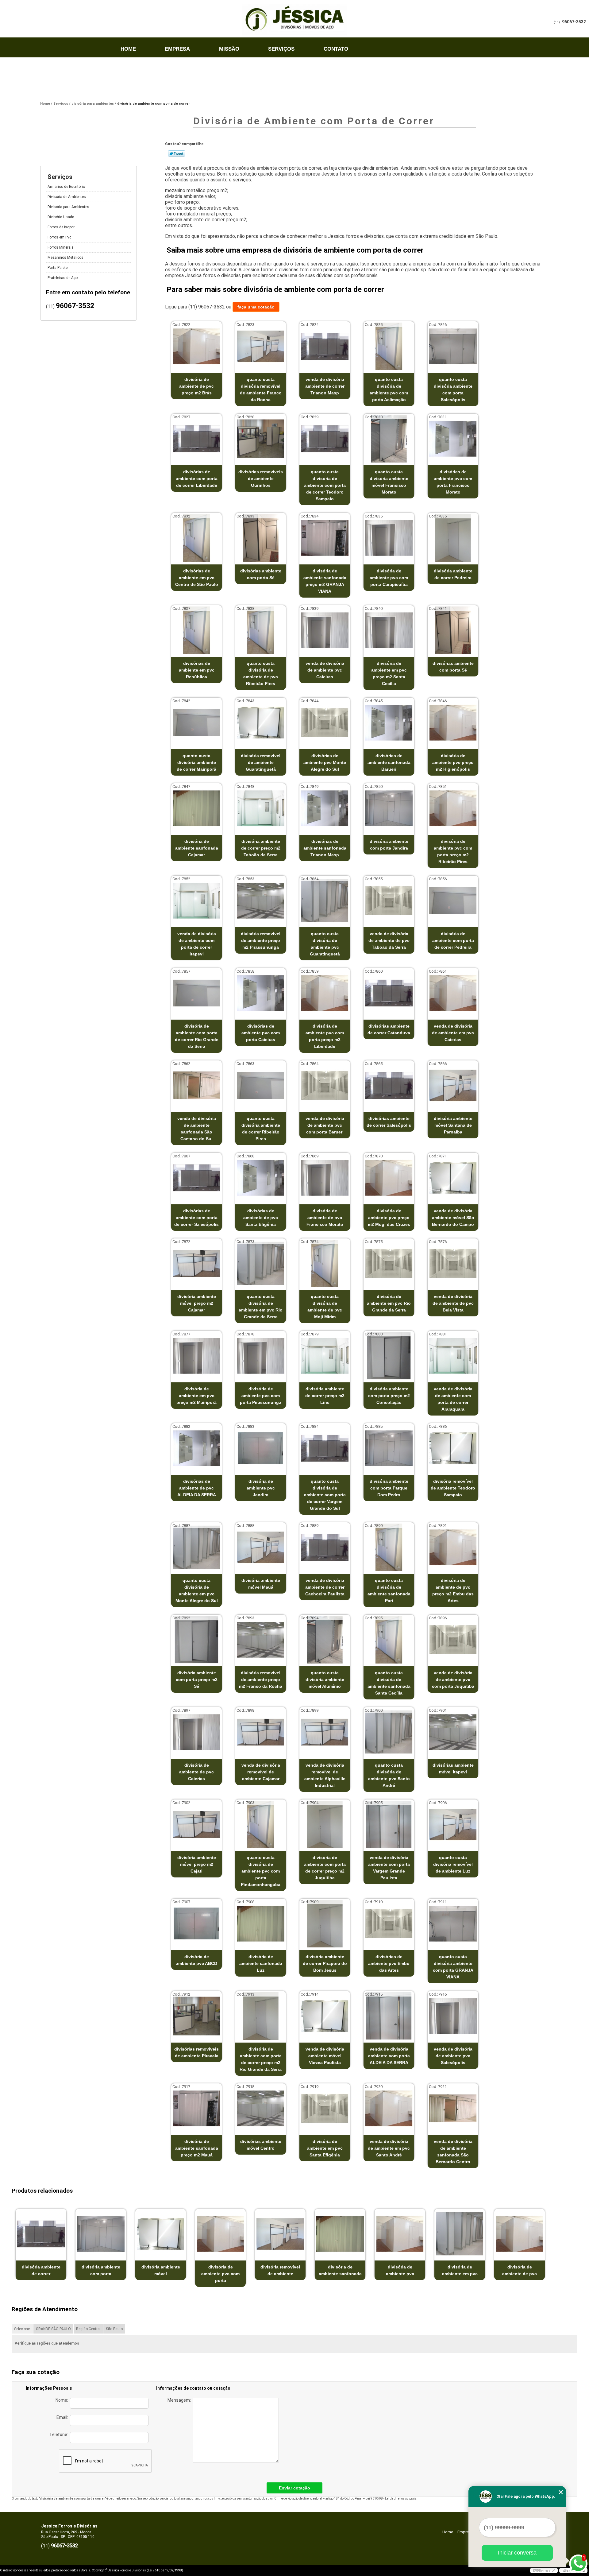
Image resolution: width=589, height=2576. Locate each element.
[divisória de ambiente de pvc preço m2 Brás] (196, 346)
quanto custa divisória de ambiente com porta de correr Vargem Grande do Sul (325, 1495)
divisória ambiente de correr (41, 2270)
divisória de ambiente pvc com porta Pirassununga (261, 1396)
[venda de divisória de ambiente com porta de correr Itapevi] (196, 901)
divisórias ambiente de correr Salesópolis (389, 1122)
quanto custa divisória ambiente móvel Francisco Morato (389, 482)
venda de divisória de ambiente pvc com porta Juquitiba (453, 1679)
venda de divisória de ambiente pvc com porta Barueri (325, 1125)
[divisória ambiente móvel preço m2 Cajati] (196, 1825)
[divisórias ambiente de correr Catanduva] (389, 993)
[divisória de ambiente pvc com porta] (220, 2234)
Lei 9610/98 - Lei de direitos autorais (391, 2499)
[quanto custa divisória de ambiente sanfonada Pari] (389, 1547)
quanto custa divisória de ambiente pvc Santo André (389, 1775)
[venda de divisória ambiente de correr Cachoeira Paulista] (325, 1547)
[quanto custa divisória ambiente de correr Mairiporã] (196, 723)
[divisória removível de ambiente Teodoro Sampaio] (453, 1448)
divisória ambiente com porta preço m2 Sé (197, 1679)
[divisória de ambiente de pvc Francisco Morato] (325, 1178)
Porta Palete (58, 268)
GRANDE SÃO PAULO (53, 2329)
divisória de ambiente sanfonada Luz (261, 1963)
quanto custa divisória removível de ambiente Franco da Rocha (261, 389)
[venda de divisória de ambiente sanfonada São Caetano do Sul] (196, 1085)
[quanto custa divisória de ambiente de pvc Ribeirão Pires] (261, 630)
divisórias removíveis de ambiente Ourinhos (261, 478)
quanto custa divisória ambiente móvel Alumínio (325, 1679)
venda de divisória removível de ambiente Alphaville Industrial (325, 1775)
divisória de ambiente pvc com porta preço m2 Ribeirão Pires (453, 851)
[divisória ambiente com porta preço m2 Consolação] (389, 1356)
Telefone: (60, 2435)
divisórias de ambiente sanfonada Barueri (389, 762)
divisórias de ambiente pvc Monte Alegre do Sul (325, 762)
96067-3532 (574, 22)
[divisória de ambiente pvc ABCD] (196, 1924)
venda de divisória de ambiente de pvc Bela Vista (453, 1303)
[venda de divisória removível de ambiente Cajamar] (261, 1732)
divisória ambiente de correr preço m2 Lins (325, 1396)
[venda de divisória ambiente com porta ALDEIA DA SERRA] (389, 2016)
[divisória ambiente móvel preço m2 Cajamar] (196, 1263)
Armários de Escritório (66, 187)
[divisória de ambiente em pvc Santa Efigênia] (325, 2108)
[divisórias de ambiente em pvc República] (196, 630)
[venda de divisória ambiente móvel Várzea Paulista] (325, 2016)
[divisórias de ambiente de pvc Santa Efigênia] (261, 1178)
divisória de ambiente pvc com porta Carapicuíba (389, 578)
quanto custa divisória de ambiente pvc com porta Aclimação (389, 389)
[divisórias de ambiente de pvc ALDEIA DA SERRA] (196, 1448)
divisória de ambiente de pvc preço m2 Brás (196, 386)
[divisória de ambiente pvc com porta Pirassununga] (261, 1356)
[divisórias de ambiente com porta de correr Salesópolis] (196, 1178)
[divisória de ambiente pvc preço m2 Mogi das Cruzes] (389, 1178)
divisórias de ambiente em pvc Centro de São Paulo (197, 578)
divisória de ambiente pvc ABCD (196, 1960)
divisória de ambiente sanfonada (340, 2270)
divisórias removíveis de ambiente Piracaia (196, 2052)
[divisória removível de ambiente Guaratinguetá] (261, 723)
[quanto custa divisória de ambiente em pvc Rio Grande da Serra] (261, 1263)
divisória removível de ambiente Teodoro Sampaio (453, 1488)
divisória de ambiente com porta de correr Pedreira (453, 940)
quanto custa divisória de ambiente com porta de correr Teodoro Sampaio (325, 485)
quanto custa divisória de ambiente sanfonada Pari (389, 1590)
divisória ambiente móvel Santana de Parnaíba (453, 1125)
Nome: (63, 2400)
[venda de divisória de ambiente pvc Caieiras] (325, 630)
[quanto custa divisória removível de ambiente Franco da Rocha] (261, 346)
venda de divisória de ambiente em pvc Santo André (389, 2148)
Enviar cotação (294, 2488)
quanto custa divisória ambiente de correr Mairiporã (196, 762)
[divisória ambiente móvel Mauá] (261, 1547)
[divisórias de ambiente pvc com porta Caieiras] (261, 993)
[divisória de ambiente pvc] (400, 2234)
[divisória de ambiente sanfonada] (340, 2234)
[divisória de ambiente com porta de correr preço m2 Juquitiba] (325, 1825)
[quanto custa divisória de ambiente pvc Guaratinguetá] (325, 901)
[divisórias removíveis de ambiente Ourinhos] (261, 439)
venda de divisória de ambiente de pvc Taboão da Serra (389, 940)
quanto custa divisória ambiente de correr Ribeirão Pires (261, 1129)
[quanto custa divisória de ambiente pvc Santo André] (389, 1732)
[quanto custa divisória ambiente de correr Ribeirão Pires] (261, 1085)
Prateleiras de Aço (63, 278)
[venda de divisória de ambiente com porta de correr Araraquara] (453, 1356)
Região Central (88, 2329)
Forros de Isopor (61, 227)
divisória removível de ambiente (280, 2270)
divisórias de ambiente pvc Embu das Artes (389, 1963)
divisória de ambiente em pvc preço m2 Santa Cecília (389, 673)
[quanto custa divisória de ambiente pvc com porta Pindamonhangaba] (261, 1825)
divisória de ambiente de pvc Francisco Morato (325, 1218)
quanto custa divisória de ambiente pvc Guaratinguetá (325, 944)
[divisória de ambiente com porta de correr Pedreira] (453, 901)
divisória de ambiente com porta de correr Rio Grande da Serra (197, 1036)
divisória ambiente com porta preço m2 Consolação (389, 1396)
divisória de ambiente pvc (400, 2270)
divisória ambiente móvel (161, 2270)
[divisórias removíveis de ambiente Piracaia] (196, 2016)
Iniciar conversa (517, 2553)
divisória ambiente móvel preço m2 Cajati (197, 1864)
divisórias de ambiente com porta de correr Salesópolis (196, 1218)
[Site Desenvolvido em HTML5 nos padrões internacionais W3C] (544, 2570)
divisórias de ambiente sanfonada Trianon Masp (325, 848)
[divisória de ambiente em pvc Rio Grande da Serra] (389, 1263)
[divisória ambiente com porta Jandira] (389, 808)
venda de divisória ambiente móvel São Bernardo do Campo (453, 1218)
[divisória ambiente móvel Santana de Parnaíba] (453, 1085)
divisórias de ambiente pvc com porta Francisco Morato (453, 482)
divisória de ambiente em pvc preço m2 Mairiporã (196, 1396)
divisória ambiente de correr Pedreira (453, 574)
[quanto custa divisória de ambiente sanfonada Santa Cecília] (389, 1640)
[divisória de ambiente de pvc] (520, 2234)
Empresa (177, 49)
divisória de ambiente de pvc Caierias (196, 1772)
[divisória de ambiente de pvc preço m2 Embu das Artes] (453, 1547)
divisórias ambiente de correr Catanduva (389, 1029)
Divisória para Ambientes (68, 207)
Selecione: (22, 2329)
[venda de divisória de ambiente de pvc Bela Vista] (453, 1263)
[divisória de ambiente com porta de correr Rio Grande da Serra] (196, 993)
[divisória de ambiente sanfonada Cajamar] (196, 808)
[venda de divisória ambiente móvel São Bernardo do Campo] (453, 1178)
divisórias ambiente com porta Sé (261, 574)
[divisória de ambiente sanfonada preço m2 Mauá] (196, 2108)
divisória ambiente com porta (101, 2270)
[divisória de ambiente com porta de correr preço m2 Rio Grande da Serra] (261, 2016)
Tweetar (177, 153)
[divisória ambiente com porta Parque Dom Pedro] (389, 1448)
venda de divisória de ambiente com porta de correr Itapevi (197, 944)
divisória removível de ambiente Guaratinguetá (261, 762)
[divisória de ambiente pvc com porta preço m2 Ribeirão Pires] (453, 808)
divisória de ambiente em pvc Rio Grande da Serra (389, 1303)
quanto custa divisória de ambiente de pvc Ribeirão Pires (261, 673)
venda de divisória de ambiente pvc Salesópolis (453, 2056)
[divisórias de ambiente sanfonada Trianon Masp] (325, 808)
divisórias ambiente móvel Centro (261, 2145)
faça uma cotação (256, 307)
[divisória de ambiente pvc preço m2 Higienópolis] (453, 723)
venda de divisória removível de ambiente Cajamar (261, 1772)
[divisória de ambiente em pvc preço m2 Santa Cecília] (389, 630)
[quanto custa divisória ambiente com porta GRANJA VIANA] (453, 1924)
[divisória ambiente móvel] (161, 2234)
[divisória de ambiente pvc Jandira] (261, 1448)
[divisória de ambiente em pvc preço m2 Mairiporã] (196, 1356)
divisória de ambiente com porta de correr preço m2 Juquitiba (325, 1868)
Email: (63, 2417)
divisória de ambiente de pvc (520, 2270)
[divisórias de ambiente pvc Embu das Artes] (389, 1924)
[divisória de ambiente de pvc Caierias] (196, 1732)
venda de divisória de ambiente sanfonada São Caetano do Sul (197, 1129)
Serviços (281, 49)
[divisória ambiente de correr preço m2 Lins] (325, 1356)
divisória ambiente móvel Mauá (261, 1584)
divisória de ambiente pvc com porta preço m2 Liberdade (325, 1036)
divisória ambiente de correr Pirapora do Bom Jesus (325, 1963)
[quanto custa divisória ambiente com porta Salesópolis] (453, 346)
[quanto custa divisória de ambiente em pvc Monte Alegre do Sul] (196, 1547)
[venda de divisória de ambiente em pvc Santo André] (389, 2108)
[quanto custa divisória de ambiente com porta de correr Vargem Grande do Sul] (325, 1448)
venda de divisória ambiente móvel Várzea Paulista (325, 2056)
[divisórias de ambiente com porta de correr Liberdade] (196, 439)
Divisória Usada (61, 217)
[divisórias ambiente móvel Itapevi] (453, 1732)
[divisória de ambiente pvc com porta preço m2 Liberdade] (325, 993)
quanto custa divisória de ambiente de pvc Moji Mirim (325, 1307)
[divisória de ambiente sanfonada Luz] (261, 1924)
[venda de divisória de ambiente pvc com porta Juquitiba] (453, 1640)
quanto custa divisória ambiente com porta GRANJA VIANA (453, 1967)
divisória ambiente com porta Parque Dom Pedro (389, 1488)
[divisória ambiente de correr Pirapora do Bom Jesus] (325, 1924)
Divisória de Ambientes (67, 197)
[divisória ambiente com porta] (101, 2234)
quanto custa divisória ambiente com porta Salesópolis (453, 389)
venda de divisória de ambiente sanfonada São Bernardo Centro (453, 2152)
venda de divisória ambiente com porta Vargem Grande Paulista (389, 1868)
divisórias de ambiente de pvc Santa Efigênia (261, 1218)
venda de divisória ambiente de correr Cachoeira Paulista (325, 1587)
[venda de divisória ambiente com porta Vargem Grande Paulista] (389, 1825)
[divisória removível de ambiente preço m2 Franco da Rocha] (261, 1640)
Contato (336, 49)
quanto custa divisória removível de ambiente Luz (453, 1864)
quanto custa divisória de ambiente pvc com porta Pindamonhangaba (261, 1871)
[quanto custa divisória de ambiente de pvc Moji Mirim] (325, 1263)
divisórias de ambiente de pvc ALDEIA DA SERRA (197, 1488)
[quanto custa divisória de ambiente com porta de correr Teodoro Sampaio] (325, 439)
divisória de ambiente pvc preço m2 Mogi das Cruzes (389, 1218)
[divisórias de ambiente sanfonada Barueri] (389, 723)
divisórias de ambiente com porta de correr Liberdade (197, 478)
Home (128, 49)
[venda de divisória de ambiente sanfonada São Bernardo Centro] (453, 2108)
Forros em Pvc (59, 237)
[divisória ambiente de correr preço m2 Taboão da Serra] (261, 808)
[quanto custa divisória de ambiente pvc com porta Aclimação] (389, 346)
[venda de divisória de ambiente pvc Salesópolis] (453, 2016)
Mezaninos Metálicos (65, 258)
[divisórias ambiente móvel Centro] (261, 2108)
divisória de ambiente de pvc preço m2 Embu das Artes (453, 1590)
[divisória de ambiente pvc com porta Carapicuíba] (389, 538)
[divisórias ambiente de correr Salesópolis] (389, 1085)
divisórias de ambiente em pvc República (197, 670)
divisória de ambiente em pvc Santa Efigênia (325, 2148)
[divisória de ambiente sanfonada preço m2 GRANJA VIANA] (325, 538)
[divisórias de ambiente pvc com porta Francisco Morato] (453, 439)
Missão (229, 49)
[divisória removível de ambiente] (280, 2234)
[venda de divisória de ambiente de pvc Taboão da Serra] (389, 901)
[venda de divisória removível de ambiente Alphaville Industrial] (325, 1732)
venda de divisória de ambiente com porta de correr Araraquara (453, 1399)
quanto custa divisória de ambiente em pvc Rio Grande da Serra (261, 1307)
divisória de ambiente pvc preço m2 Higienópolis (453, 762)
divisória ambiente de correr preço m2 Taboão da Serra (261, 848)
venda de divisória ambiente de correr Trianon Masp (325, 386)
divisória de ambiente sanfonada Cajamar (197, 848)
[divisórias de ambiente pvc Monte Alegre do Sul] (325, 723)
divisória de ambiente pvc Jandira (261, 1488)
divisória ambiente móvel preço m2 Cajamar (197, 1303)
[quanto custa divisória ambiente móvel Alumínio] (325, 1640)
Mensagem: (180, 2400)
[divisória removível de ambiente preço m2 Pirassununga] (261, 901)
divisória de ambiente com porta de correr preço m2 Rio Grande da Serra (261, 2059)
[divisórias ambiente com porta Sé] (261, 538)
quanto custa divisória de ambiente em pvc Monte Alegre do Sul (197, 1590)
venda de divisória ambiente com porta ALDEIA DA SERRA (389, 2056)
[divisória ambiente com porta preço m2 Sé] (196, 1640)
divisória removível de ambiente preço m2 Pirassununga (261, 940)
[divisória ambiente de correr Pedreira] (453, 538)
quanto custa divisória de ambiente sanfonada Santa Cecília (389, 1683)
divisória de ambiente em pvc (460, 2270)
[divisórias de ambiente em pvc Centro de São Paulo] (196, 538)
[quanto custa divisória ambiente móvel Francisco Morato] (389, 439)
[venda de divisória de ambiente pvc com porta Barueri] (325, 1085)
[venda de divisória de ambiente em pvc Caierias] (453, 993)
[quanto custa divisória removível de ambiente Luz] (453, 1825)
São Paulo (114, 2329)
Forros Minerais (61, 247)
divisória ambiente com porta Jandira (389, 845)
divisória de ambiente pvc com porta (220, 2274)
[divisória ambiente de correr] (41, 2234)
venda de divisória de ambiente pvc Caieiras (325, 670)
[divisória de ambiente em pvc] (460, 2234)
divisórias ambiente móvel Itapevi (453, 1768)
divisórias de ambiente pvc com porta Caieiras (261, 1033)
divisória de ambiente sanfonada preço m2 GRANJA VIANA (325, 581)
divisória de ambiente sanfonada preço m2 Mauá (197, 2148)
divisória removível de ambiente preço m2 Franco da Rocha (261, 1679)
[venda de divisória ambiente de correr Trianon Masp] (325, 346)
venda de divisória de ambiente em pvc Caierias (453, 1033)
